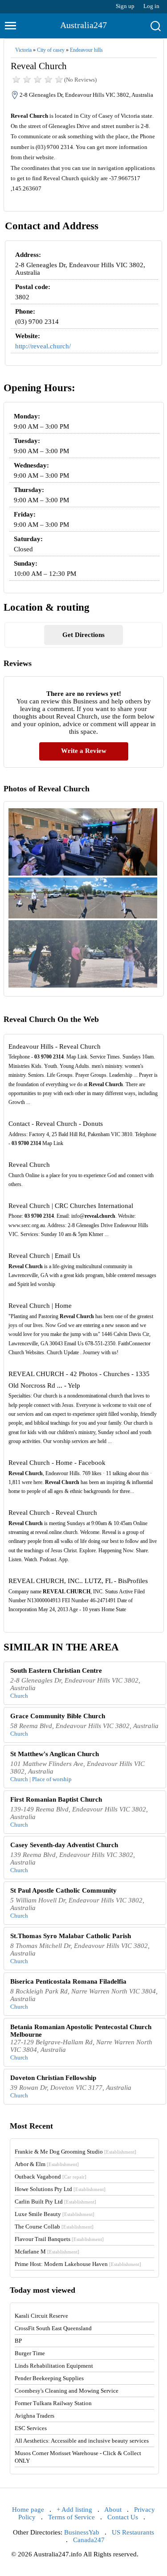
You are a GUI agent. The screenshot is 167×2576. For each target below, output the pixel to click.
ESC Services (31, 2428)
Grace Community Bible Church (58, 1716)
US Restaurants (133, 2532)
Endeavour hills (86, 50)
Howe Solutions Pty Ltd (60, 2189)
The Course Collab (54, 2227)
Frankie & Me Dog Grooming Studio (75, 2152)
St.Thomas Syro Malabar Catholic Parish (71, 1936)
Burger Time (30, 2353)
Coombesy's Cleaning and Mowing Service (67, 2391)
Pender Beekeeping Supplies (49, 2378)
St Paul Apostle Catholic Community (63, 1890)
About (113, 2510)
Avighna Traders (35, 2416)
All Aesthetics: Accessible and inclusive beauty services (82, 2441)
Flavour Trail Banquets (59, 2239)
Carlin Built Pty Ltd (55, 2202)
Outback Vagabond (51, 2177)
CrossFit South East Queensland (53, 2328)
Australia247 (83, 25)
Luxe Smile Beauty (55, 2214)
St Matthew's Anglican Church (55, 1754)
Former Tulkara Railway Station (53, 2403)
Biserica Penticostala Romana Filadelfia (68, 1981)
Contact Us (123, 2517)
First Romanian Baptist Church (56, 1799)
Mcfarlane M (47, 2251)
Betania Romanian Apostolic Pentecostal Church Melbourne (81, 2031)
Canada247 (89, 2540)
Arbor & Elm (47, 2164)
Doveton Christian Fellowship (53, 2078)
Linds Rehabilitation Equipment (54, 2366)
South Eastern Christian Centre (56, 1670)
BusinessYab (82, 2532)
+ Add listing (74, 2510)
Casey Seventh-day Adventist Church (64, 1845)
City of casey (51, 50)
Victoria (23, 50)
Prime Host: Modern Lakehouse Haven (78, 2264)
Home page (28, 2510)
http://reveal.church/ (43, 346)
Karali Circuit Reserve (41, 2316)
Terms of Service (71, 2517)
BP (18, 2341)
